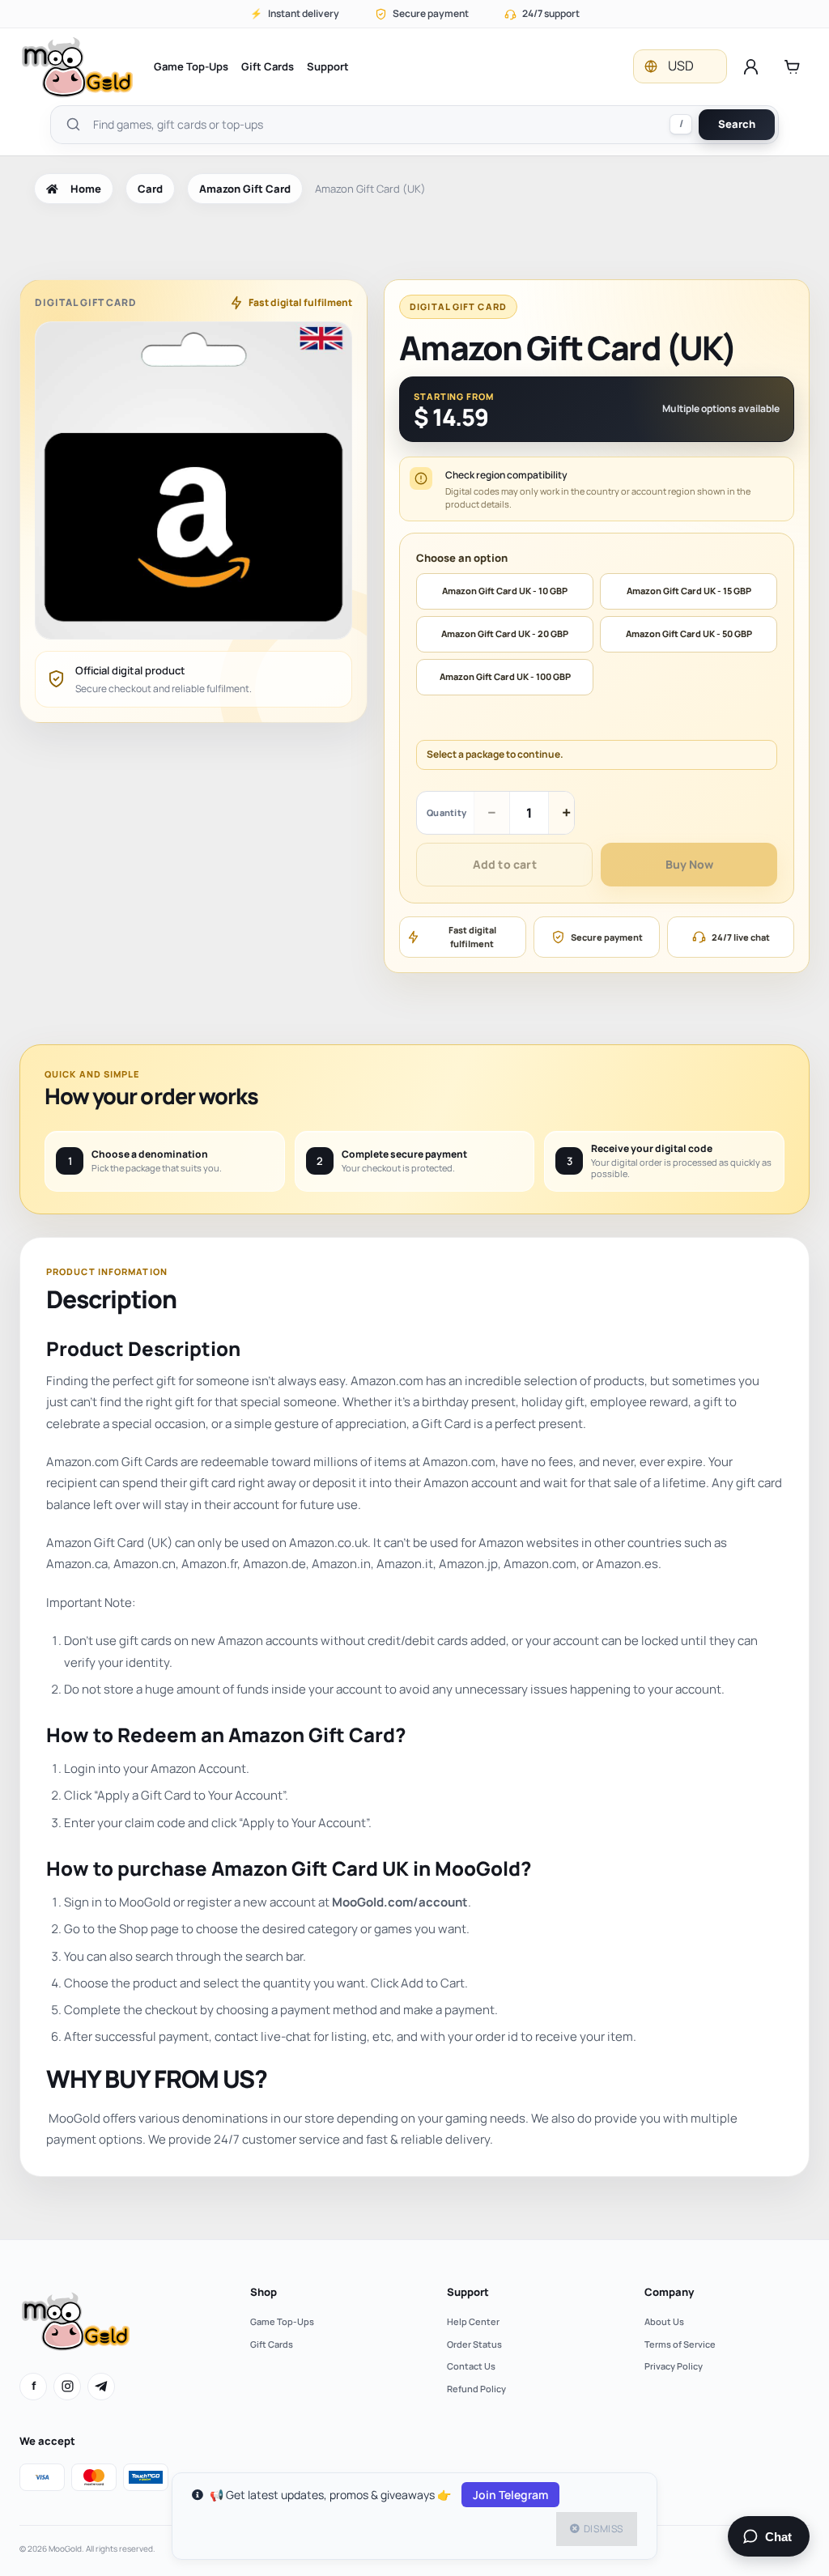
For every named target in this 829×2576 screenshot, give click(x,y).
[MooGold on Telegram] (101, 2387)
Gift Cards (268, 66)
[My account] (751, 66)
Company (669, 2292)
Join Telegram (510, 2495)
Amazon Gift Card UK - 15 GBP (689, 591)
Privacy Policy (674, 2366)
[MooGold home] (77, 67)
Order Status (474, 2344)
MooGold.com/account (400, 1902)
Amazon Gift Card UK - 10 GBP (505, 591)
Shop (264, 2292)
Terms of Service (680, 2344)
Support (328, 66)
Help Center (473, 2321)
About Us (664, 2321)
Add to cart (505, 864)
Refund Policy (476, 2389)
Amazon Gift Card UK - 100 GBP (505, 676)
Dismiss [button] (604, 2529)
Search (737, 124)
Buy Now (689, 864)
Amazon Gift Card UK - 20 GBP (505, 633)
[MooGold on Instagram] (67, 2387)
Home (86, 189)
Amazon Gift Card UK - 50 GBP (689, 633)
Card (150, 189)
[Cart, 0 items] (792, 66)
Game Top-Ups (191, 66)
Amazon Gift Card (245, 189)
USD (681, 66)
